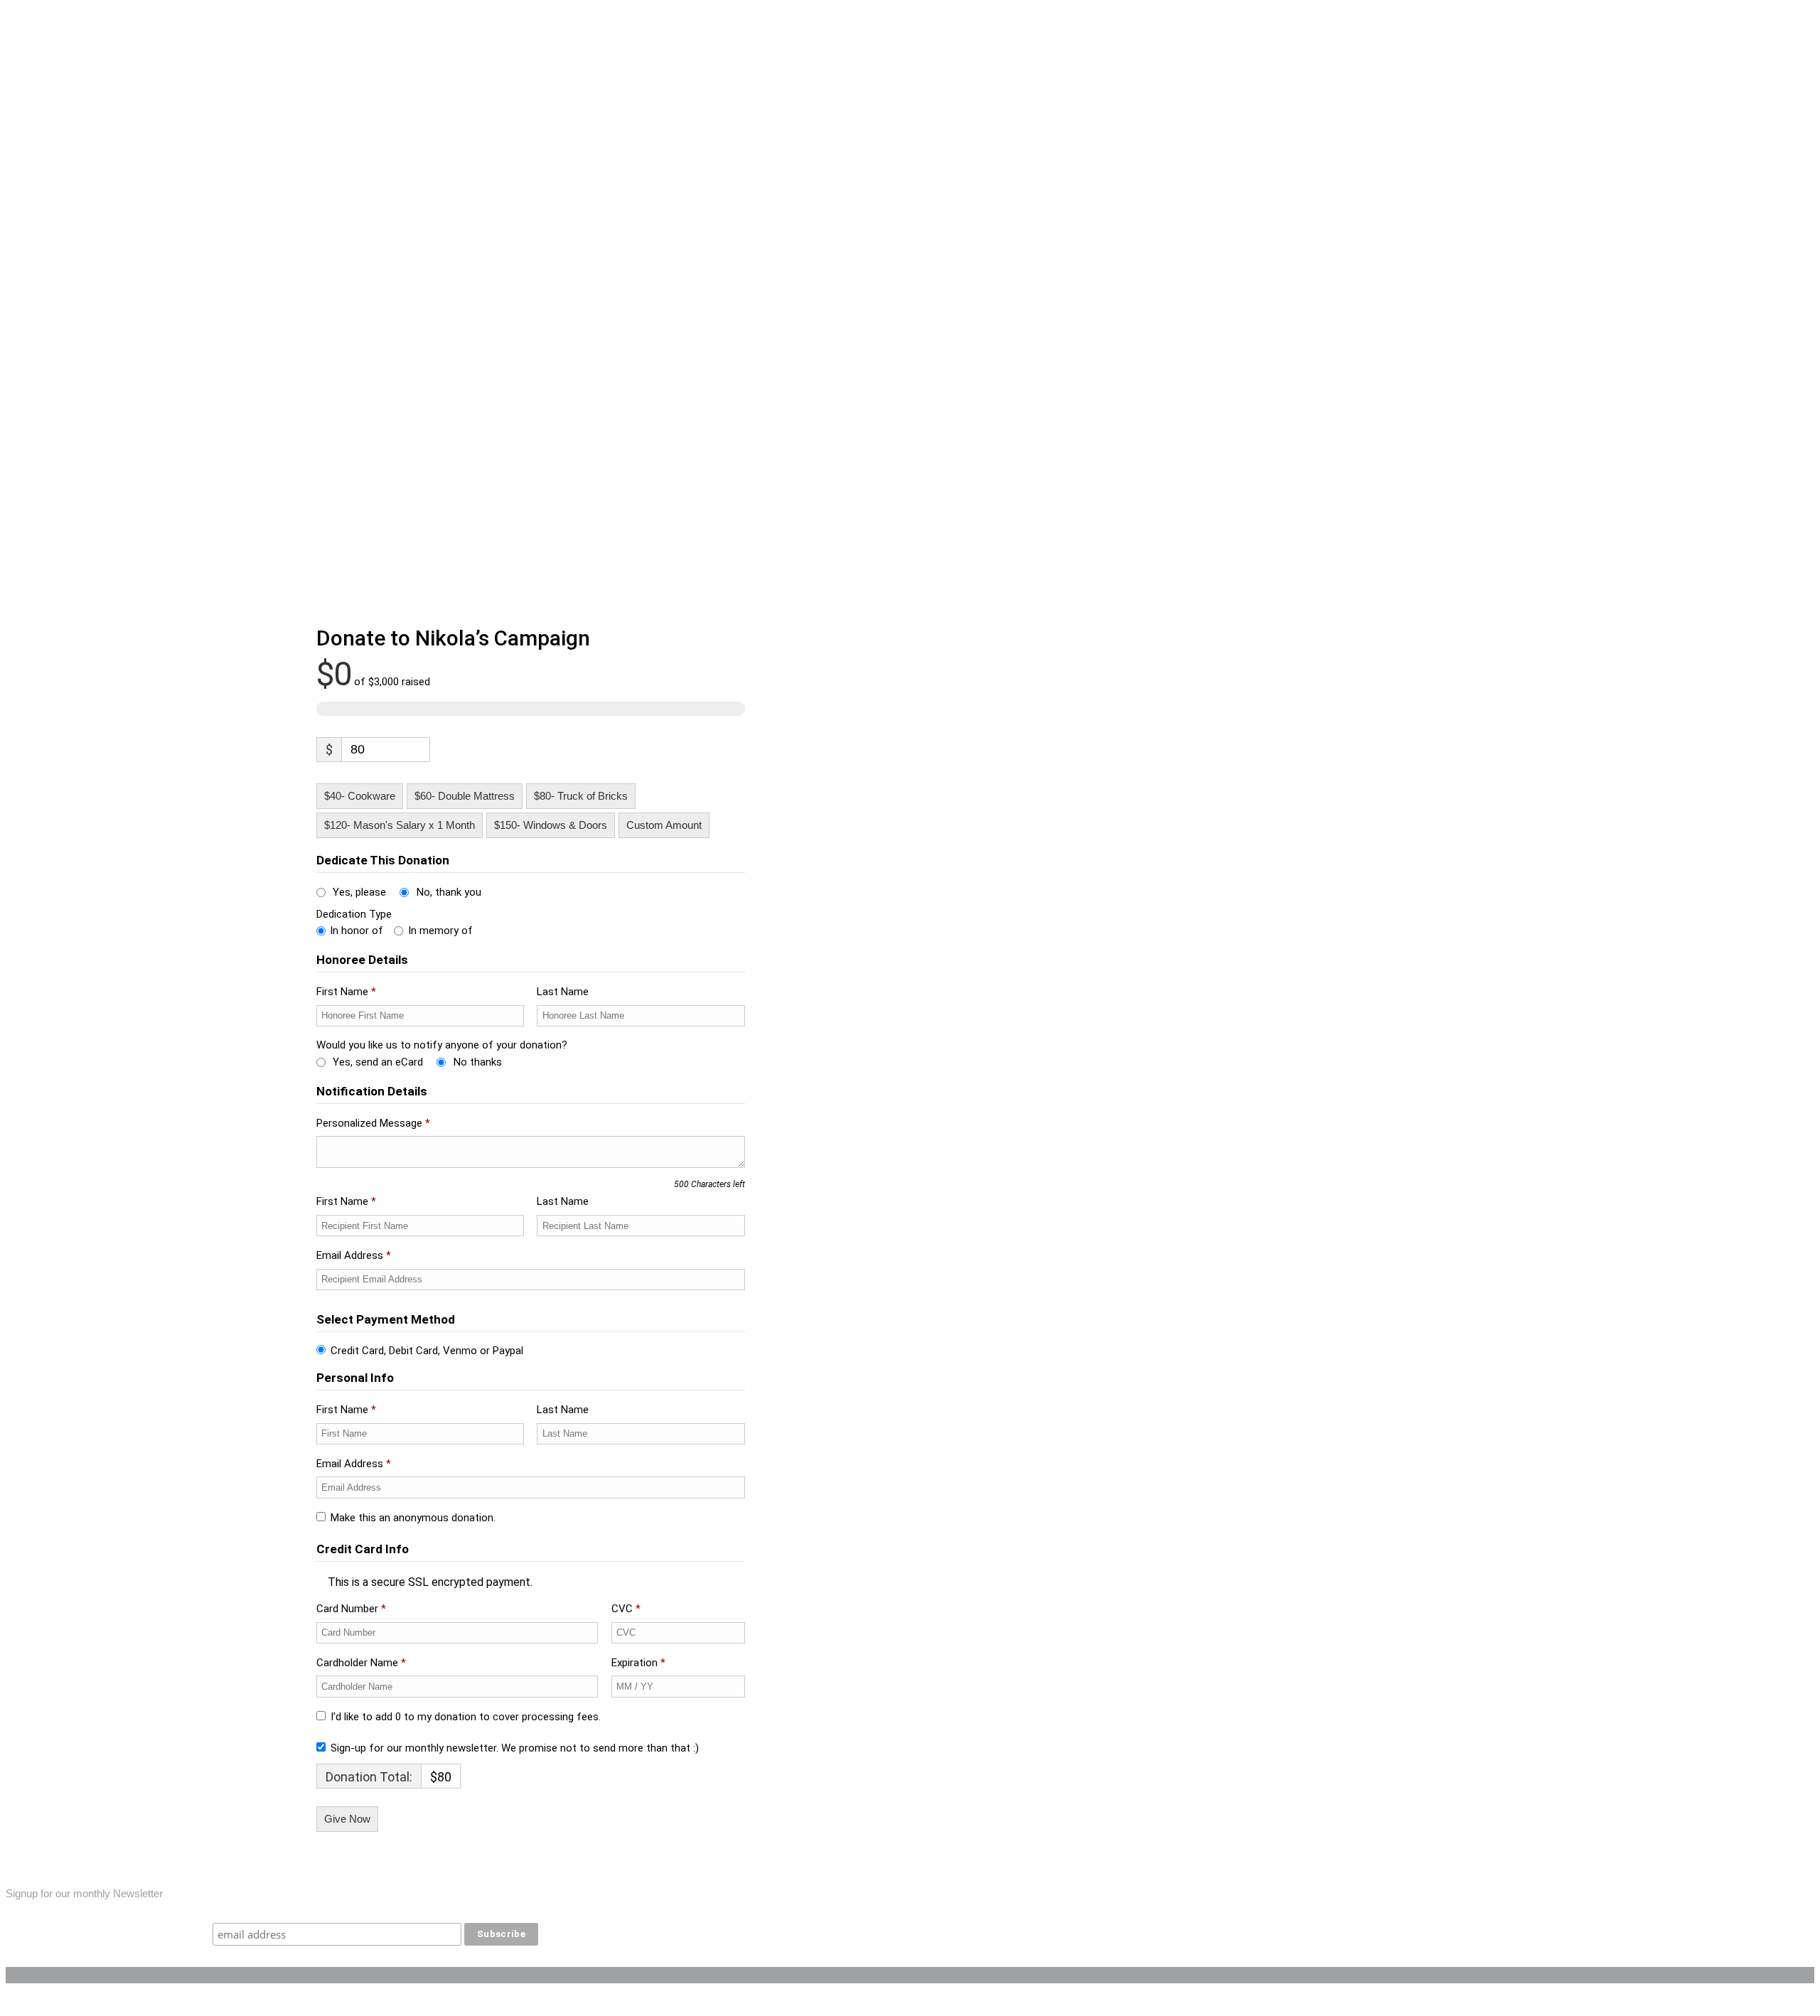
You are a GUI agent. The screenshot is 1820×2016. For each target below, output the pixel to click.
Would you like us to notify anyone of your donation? (442, 1045)
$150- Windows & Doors (551, 825)
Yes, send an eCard (378, 1062)
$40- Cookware (360, 796)
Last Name (564, 992)
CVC (626, 1609)
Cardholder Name (361, 1663)
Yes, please (359, 892)
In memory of (440, 931)
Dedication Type (354, 914)
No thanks (478, 1062)
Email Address (354, 1255)
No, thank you (449, 892)
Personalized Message (373, 1123)
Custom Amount (664, 825)
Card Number (351, 1609)
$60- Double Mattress (465, 796)
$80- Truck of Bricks (581, 796)
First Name (346, 992)
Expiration (638, 1663)
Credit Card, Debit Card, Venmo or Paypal (427, 1351)
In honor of (357, 931)
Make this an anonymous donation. (413, 1518)
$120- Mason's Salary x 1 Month (400, 825)
